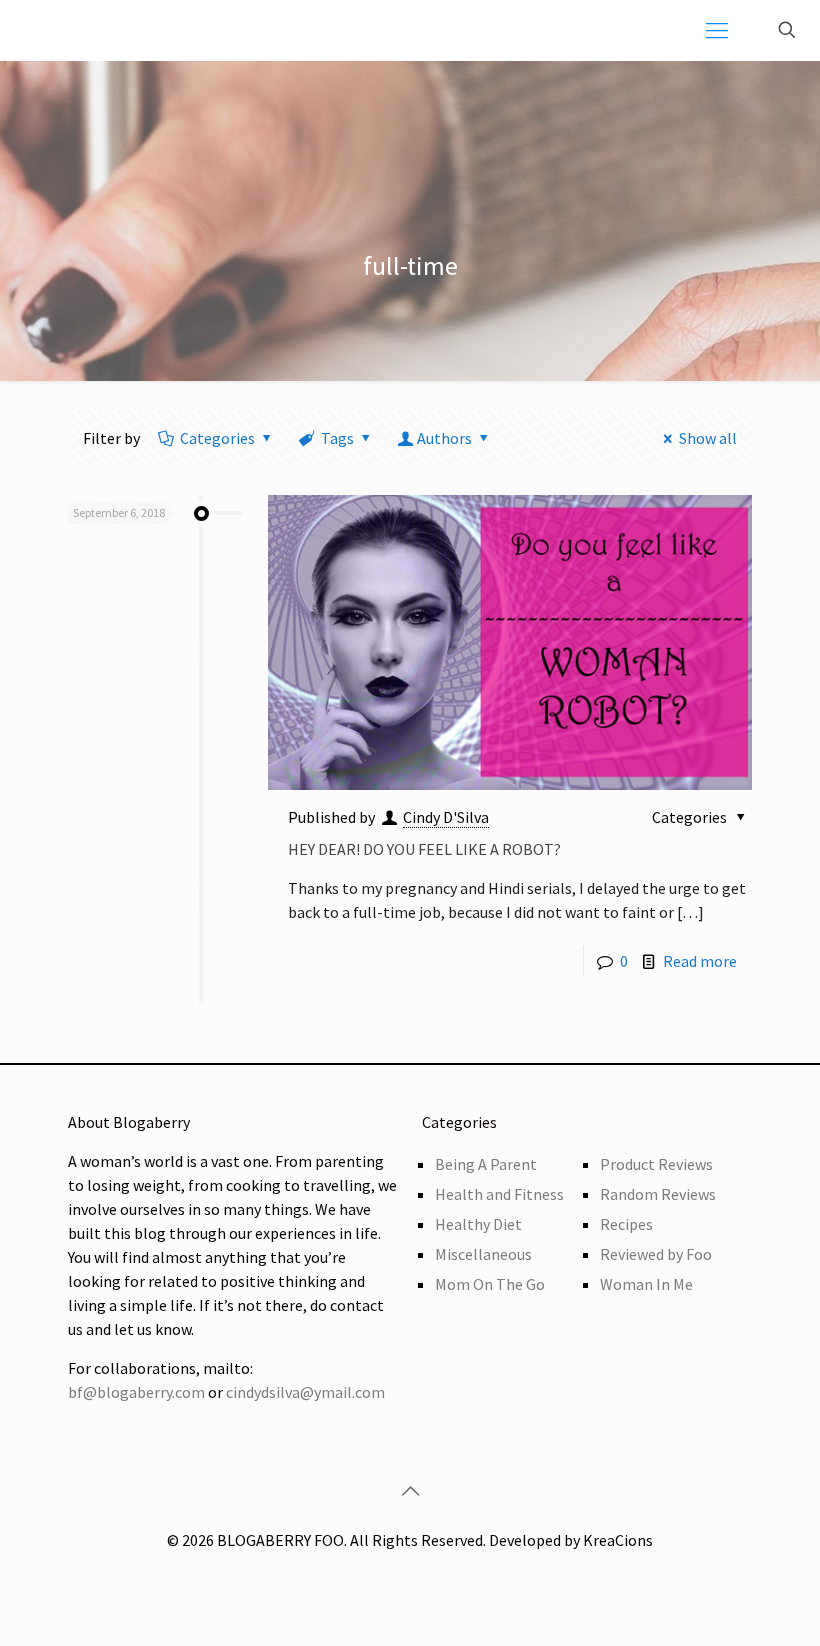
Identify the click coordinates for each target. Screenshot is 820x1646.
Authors (444, 438)
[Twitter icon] (369, 1574)
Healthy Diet (478, 1224)
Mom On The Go (490, 1284)
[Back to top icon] (410, 1491)
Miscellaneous (483, 1254)
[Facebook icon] (342, 1574)
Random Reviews (658, 1194)
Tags (337, 438)
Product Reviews (656, 1164)
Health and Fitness (499, 1194)
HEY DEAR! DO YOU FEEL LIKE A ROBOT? (424, 849)
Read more (700, 961)
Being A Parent (486, 1164)
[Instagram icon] (477, 1574)
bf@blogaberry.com (136, 1392)
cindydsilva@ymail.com (305, 1392)
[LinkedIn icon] (423, 1574)
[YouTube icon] (396, 1574)
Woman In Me (646, 1284)
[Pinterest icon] (450, 1574)
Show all (708, 438)
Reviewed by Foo (656, 1254)
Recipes (626, 1224)
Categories (217, 438)
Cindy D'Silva (446, 817)
